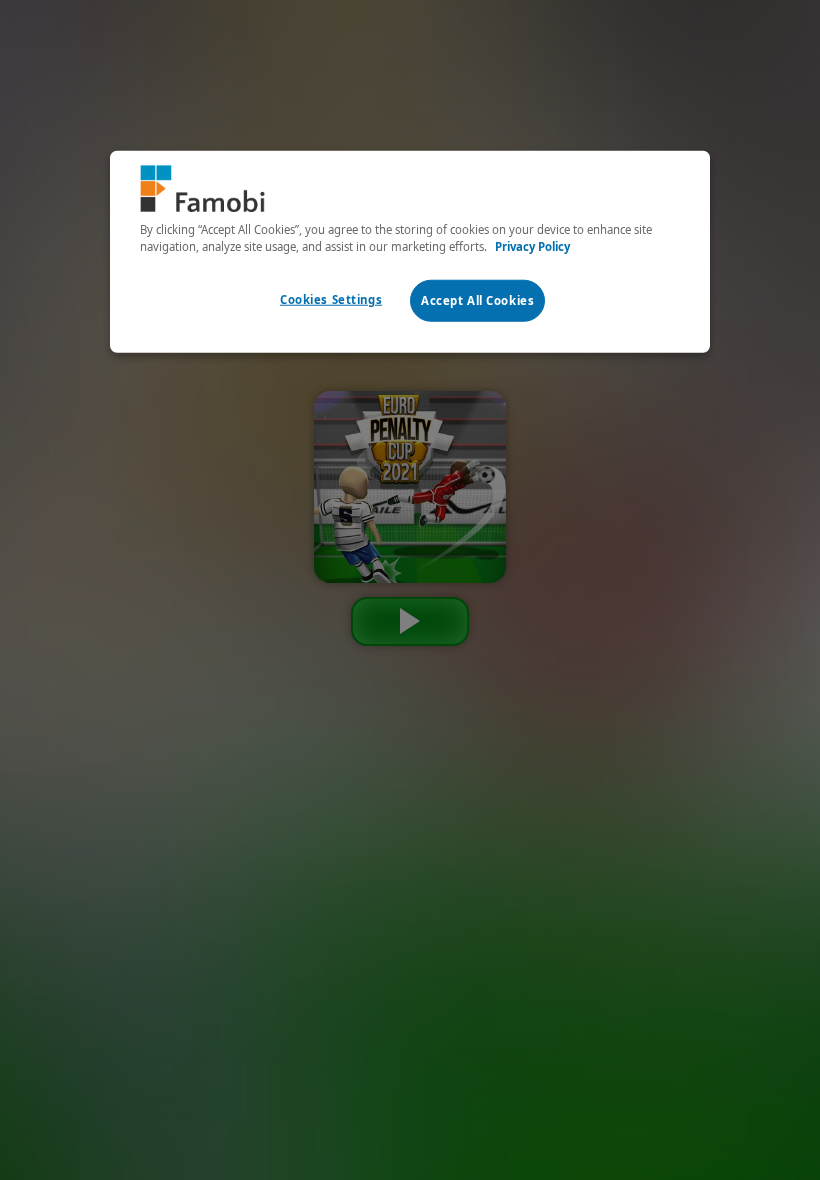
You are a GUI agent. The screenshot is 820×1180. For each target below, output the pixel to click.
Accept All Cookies (477, 300)
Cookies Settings (331, 299)
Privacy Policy (532, 246)
